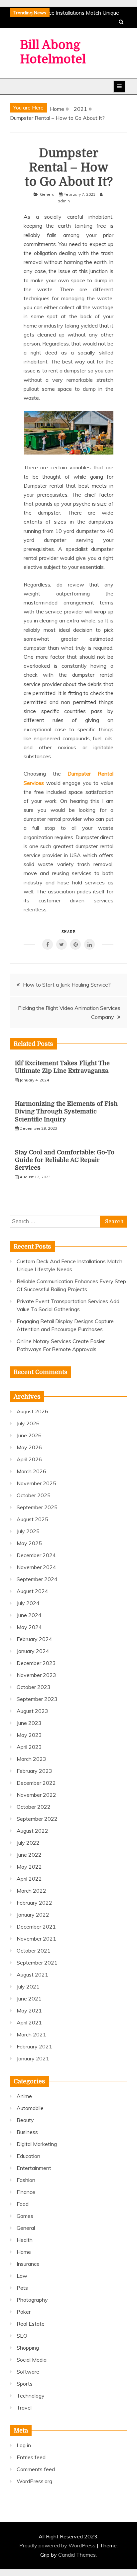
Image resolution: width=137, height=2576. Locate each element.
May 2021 (29, 2010)
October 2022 (34, 1807)
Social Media (32, 2360)
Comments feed (36, 2469)
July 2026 (28, 1423)
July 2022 (28, 1843)
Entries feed (31, 2457)
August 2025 (32, 1519)
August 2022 (32, 1831)
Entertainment (34, 2168)
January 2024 (33, 1651)
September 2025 (37, 1507)
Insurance (28, 2264)
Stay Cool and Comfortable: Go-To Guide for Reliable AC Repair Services (65, 1160)
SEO (22, 2336)
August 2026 (32, 1411)
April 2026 (29, 1459)
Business (27, 2132)
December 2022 (36, 1783)
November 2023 (36, 1675)
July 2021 (28, 1987)
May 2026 (29, 1447)
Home (24, 2252)
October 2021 (34, 1951)
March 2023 (31, 1759)
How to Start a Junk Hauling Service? (67, 985)
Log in (24, 2445)
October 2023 (34, 1687)
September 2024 (37, 1579)
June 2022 (29, 1855)
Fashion (26, 2180)
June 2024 (29, 1615)
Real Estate (31, 2324)
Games (25, 2216)
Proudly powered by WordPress (58, 2545)
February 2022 (34, 1903)
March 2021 (31, 2034)
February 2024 (34, 1639)
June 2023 (29, 1723)
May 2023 (29, 1735)
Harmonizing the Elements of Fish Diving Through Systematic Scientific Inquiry (66, 1112)
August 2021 (32, 1975)
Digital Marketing (37, 2144)
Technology (31, 2396)
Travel (24, 2408)
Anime (24, 2096)
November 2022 (36, 1795)
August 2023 (32, 1711)
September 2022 (37, 1819)
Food (23, 2204)
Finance (26, 2192)
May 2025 (29, 1543)
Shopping (28, 2348)
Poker (24, 2312)
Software (28, 2372)
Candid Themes (77, 2555)
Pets (22, 2288)
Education (28, 2156)
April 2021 (29, 2022)
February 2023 (34, 1771)
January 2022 (33, 1915)
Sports (25, 2384)
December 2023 (36, 1663)
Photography (32, 2300)
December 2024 (36, 1555)
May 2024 (29, 1627)
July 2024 (28, 1603)
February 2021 (34, 2046)
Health (25, 2240)
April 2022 (29, 1879)
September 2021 (37, 1963)
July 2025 (28, 1531)
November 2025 (36, 1483)
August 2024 (32, 1591)
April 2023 (29, 1747)
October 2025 (34, 1495)
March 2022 (31, 1891)
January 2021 (33, 2058)
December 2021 (36, 1927)
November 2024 (36, 1567)
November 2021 (36, 1939)
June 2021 (29, 1998)
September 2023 (37, 1699)
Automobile (30, 2108)
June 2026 (29, 1435)
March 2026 (31, 1471)
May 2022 (29, 1867)
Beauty (25, 2120)
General (48, 194)
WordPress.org (34, 2481)
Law (22, 2276)
